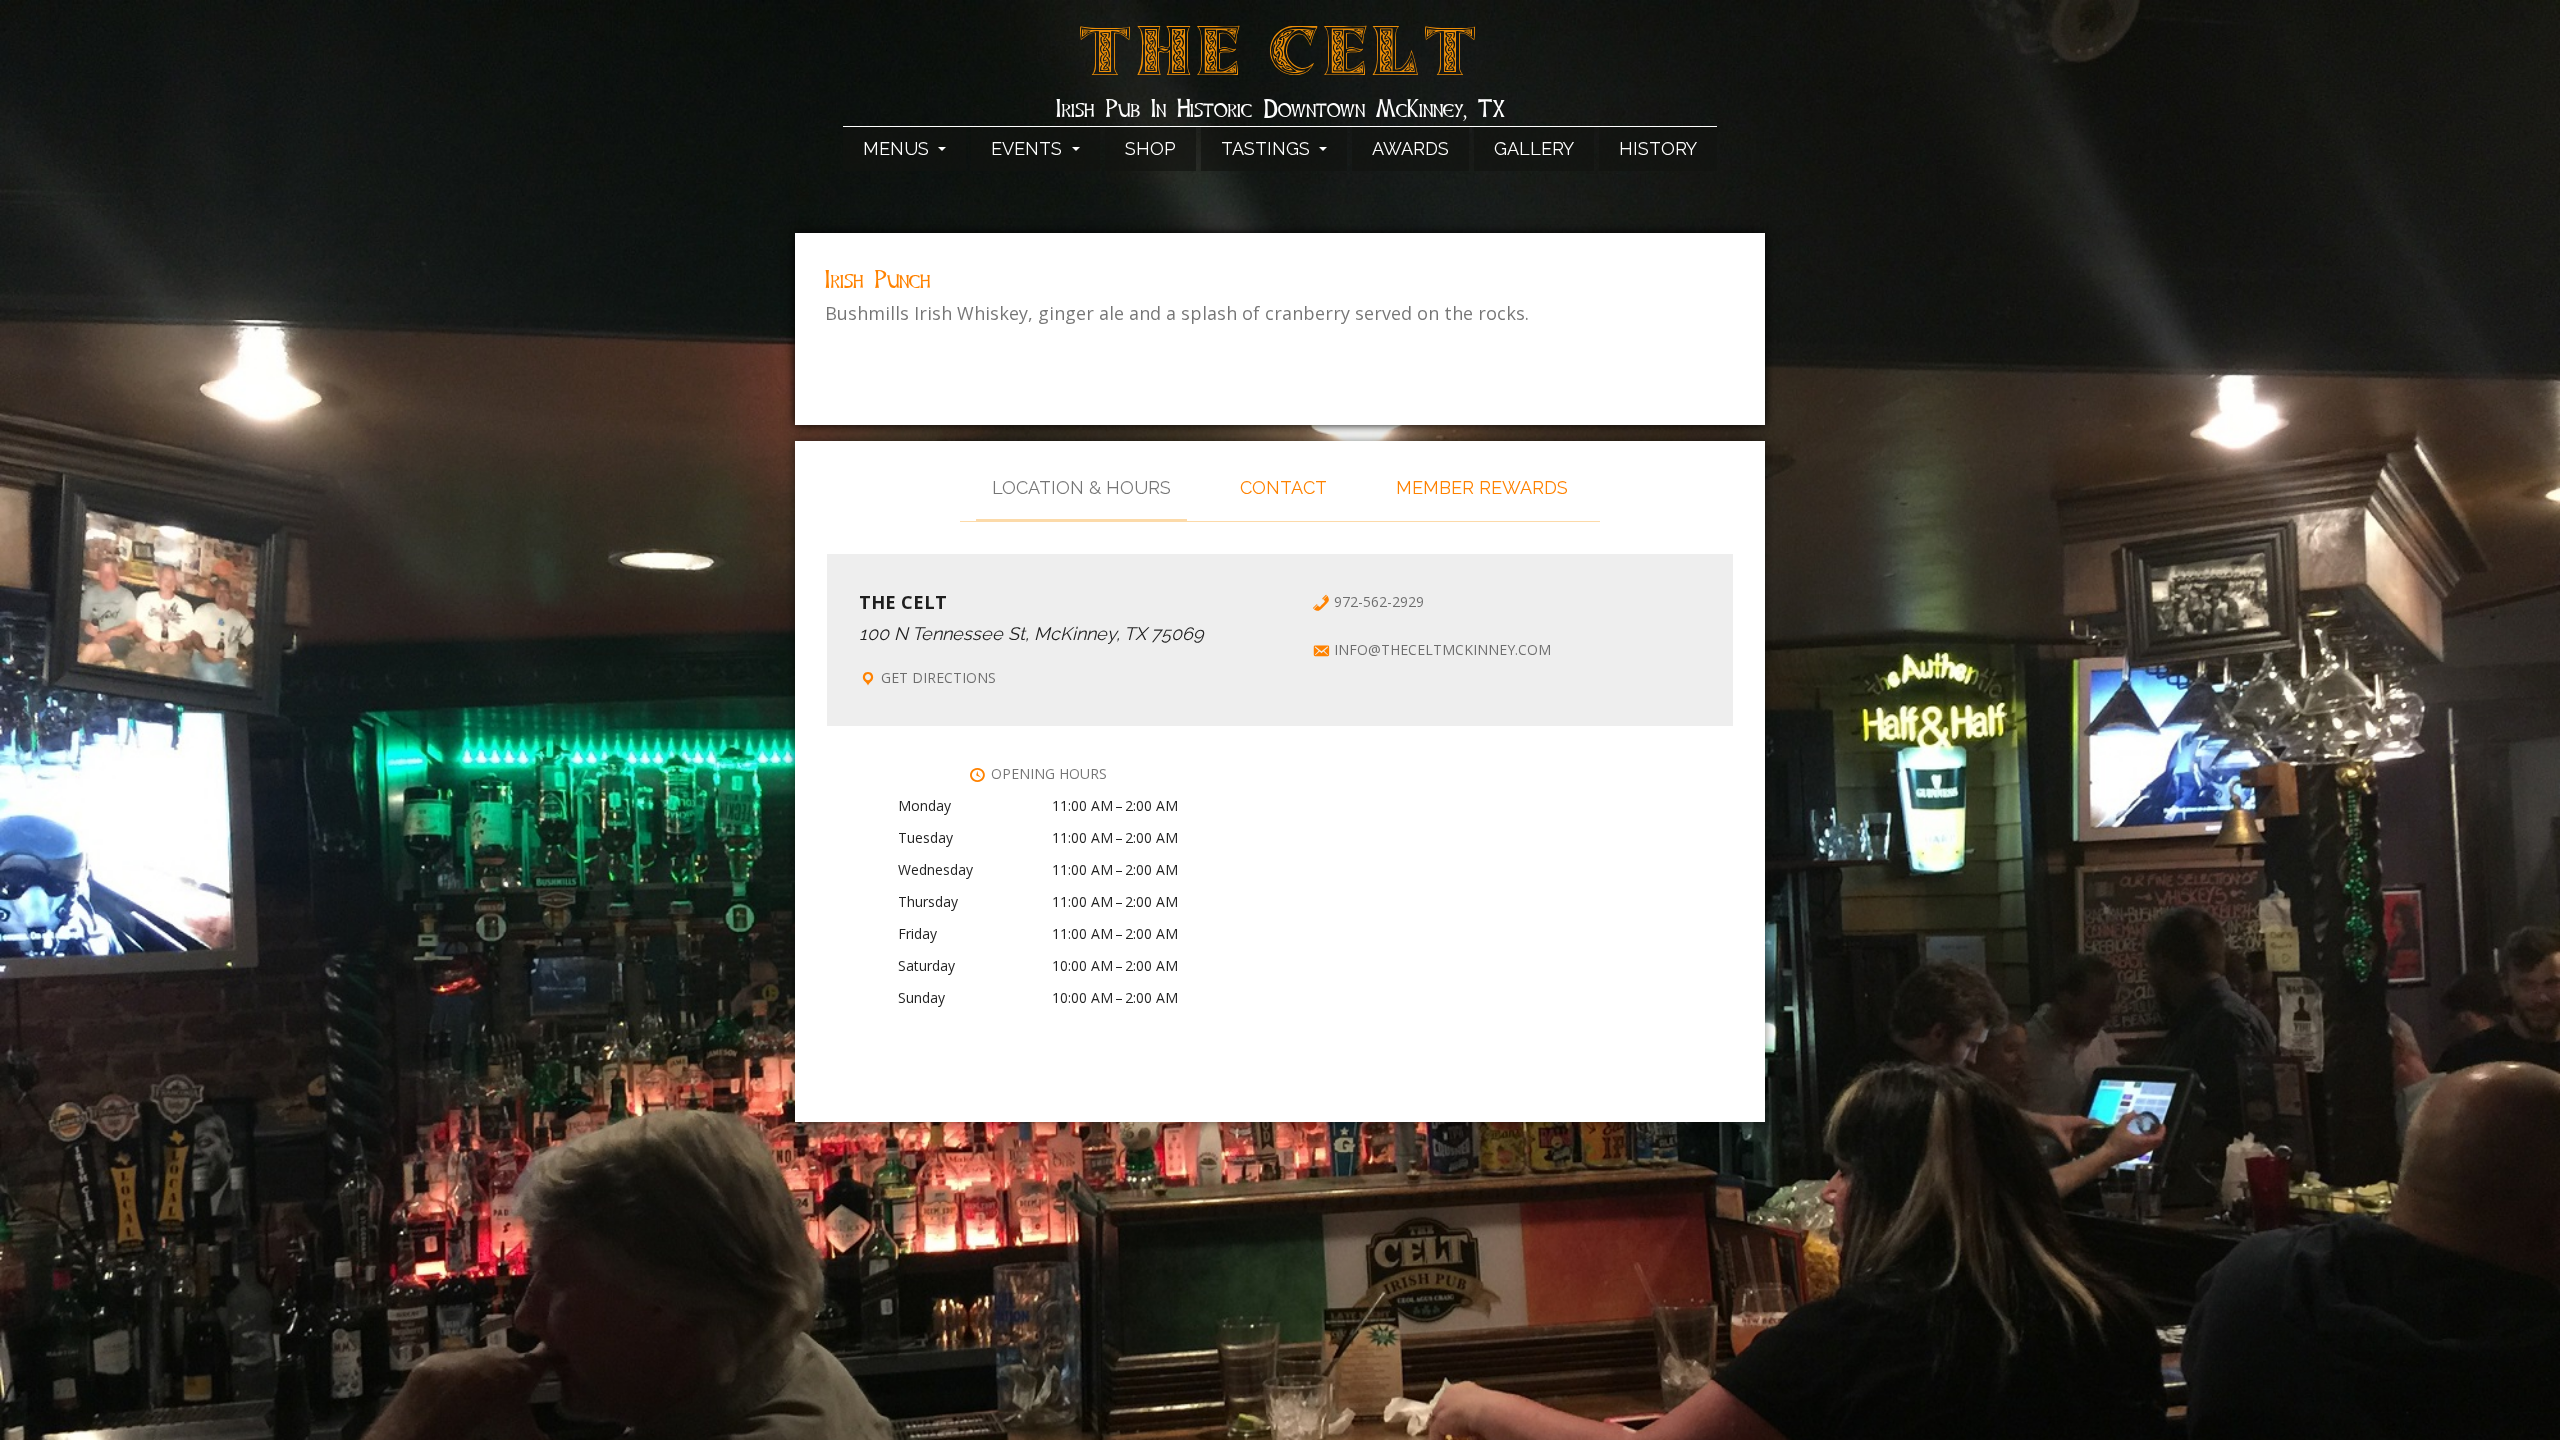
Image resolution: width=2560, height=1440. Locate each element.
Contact (1283, 487)
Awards (1410, 148)
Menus (898, 148)
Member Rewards (1482, 487)
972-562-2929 (1379, 601)
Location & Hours (1081, 487)
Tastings (1268, 148)
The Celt (1280, 63)
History (1658, 148)
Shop (1150, 148)
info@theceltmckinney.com (1442, 649)
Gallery (1534, 148)
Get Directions (938, 677)
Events (1029, 148)
